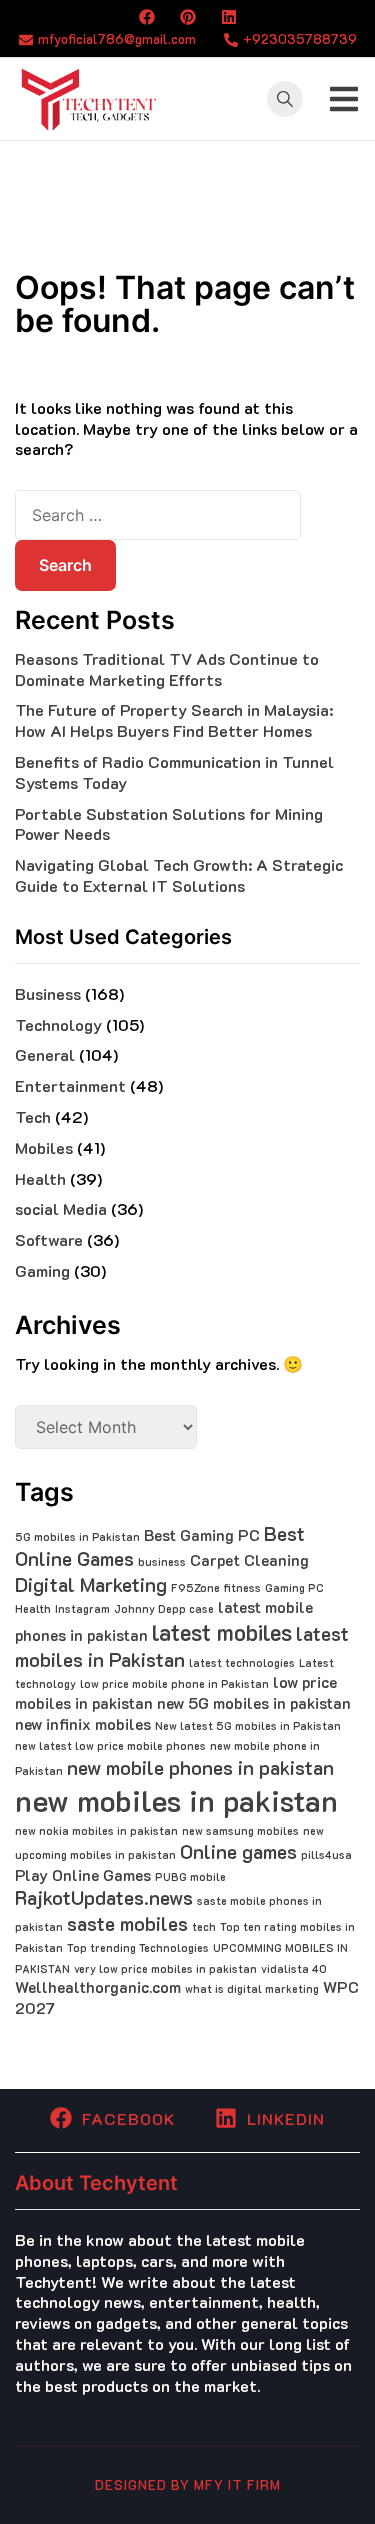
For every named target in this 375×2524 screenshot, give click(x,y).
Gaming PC (294, 1588)
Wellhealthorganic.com (98, 1987)
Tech (33, 1116)
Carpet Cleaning (249, 1560)
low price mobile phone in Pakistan (174, 1684)
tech (204, 1927)
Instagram (82, 1609)
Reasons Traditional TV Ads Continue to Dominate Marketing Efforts (167, 669)
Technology (58, 1024)
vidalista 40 (294, 1969)
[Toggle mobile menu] (344, 99)
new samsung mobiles (240, 1831)
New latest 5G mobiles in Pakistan (248, 1726)
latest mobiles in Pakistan (182, 1646)
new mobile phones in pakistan (200, 1767)
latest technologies (242, 1663)
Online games (238, 1851)
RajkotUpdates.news (104, 1897)
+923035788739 (300, 38)
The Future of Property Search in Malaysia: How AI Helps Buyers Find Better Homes (174, 720)
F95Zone (195, 1588)
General (45, 1054)
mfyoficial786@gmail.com (117, 38)
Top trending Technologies (138, 1948)
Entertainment (70, 1085)
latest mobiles (222, 1632)
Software (49, 1239)
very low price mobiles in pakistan (165, 1969)
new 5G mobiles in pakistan (254, 1703)
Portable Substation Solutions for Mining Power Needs (169, 824)
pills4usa (326, 1855)
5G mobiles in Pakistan (77, 1537)
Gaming (42, 1270)
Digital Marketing (91, 1584)
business (162, 1562)
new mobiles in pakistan (176, 1800)
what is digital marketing (252, 1989)
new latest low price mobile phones (110, 1746)
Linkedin (286, 2118)
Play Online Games (83, 1875)
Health (40, 1178)
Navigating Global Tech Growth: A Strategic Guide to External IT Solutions (179, 875)
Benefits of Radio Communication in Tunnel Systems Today (174, 772)
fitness (242, 1588)
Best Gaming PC (202, 1535)
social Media (61, 1208)
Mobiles (44, 1147)
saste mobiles (127, 1923)
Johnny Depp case (164, 1609)
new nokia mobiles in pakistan (96, 1831)
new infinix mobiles (83, 1724)
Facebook (128, 2118)
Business (48, 993)
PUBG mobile (190, 1877)
